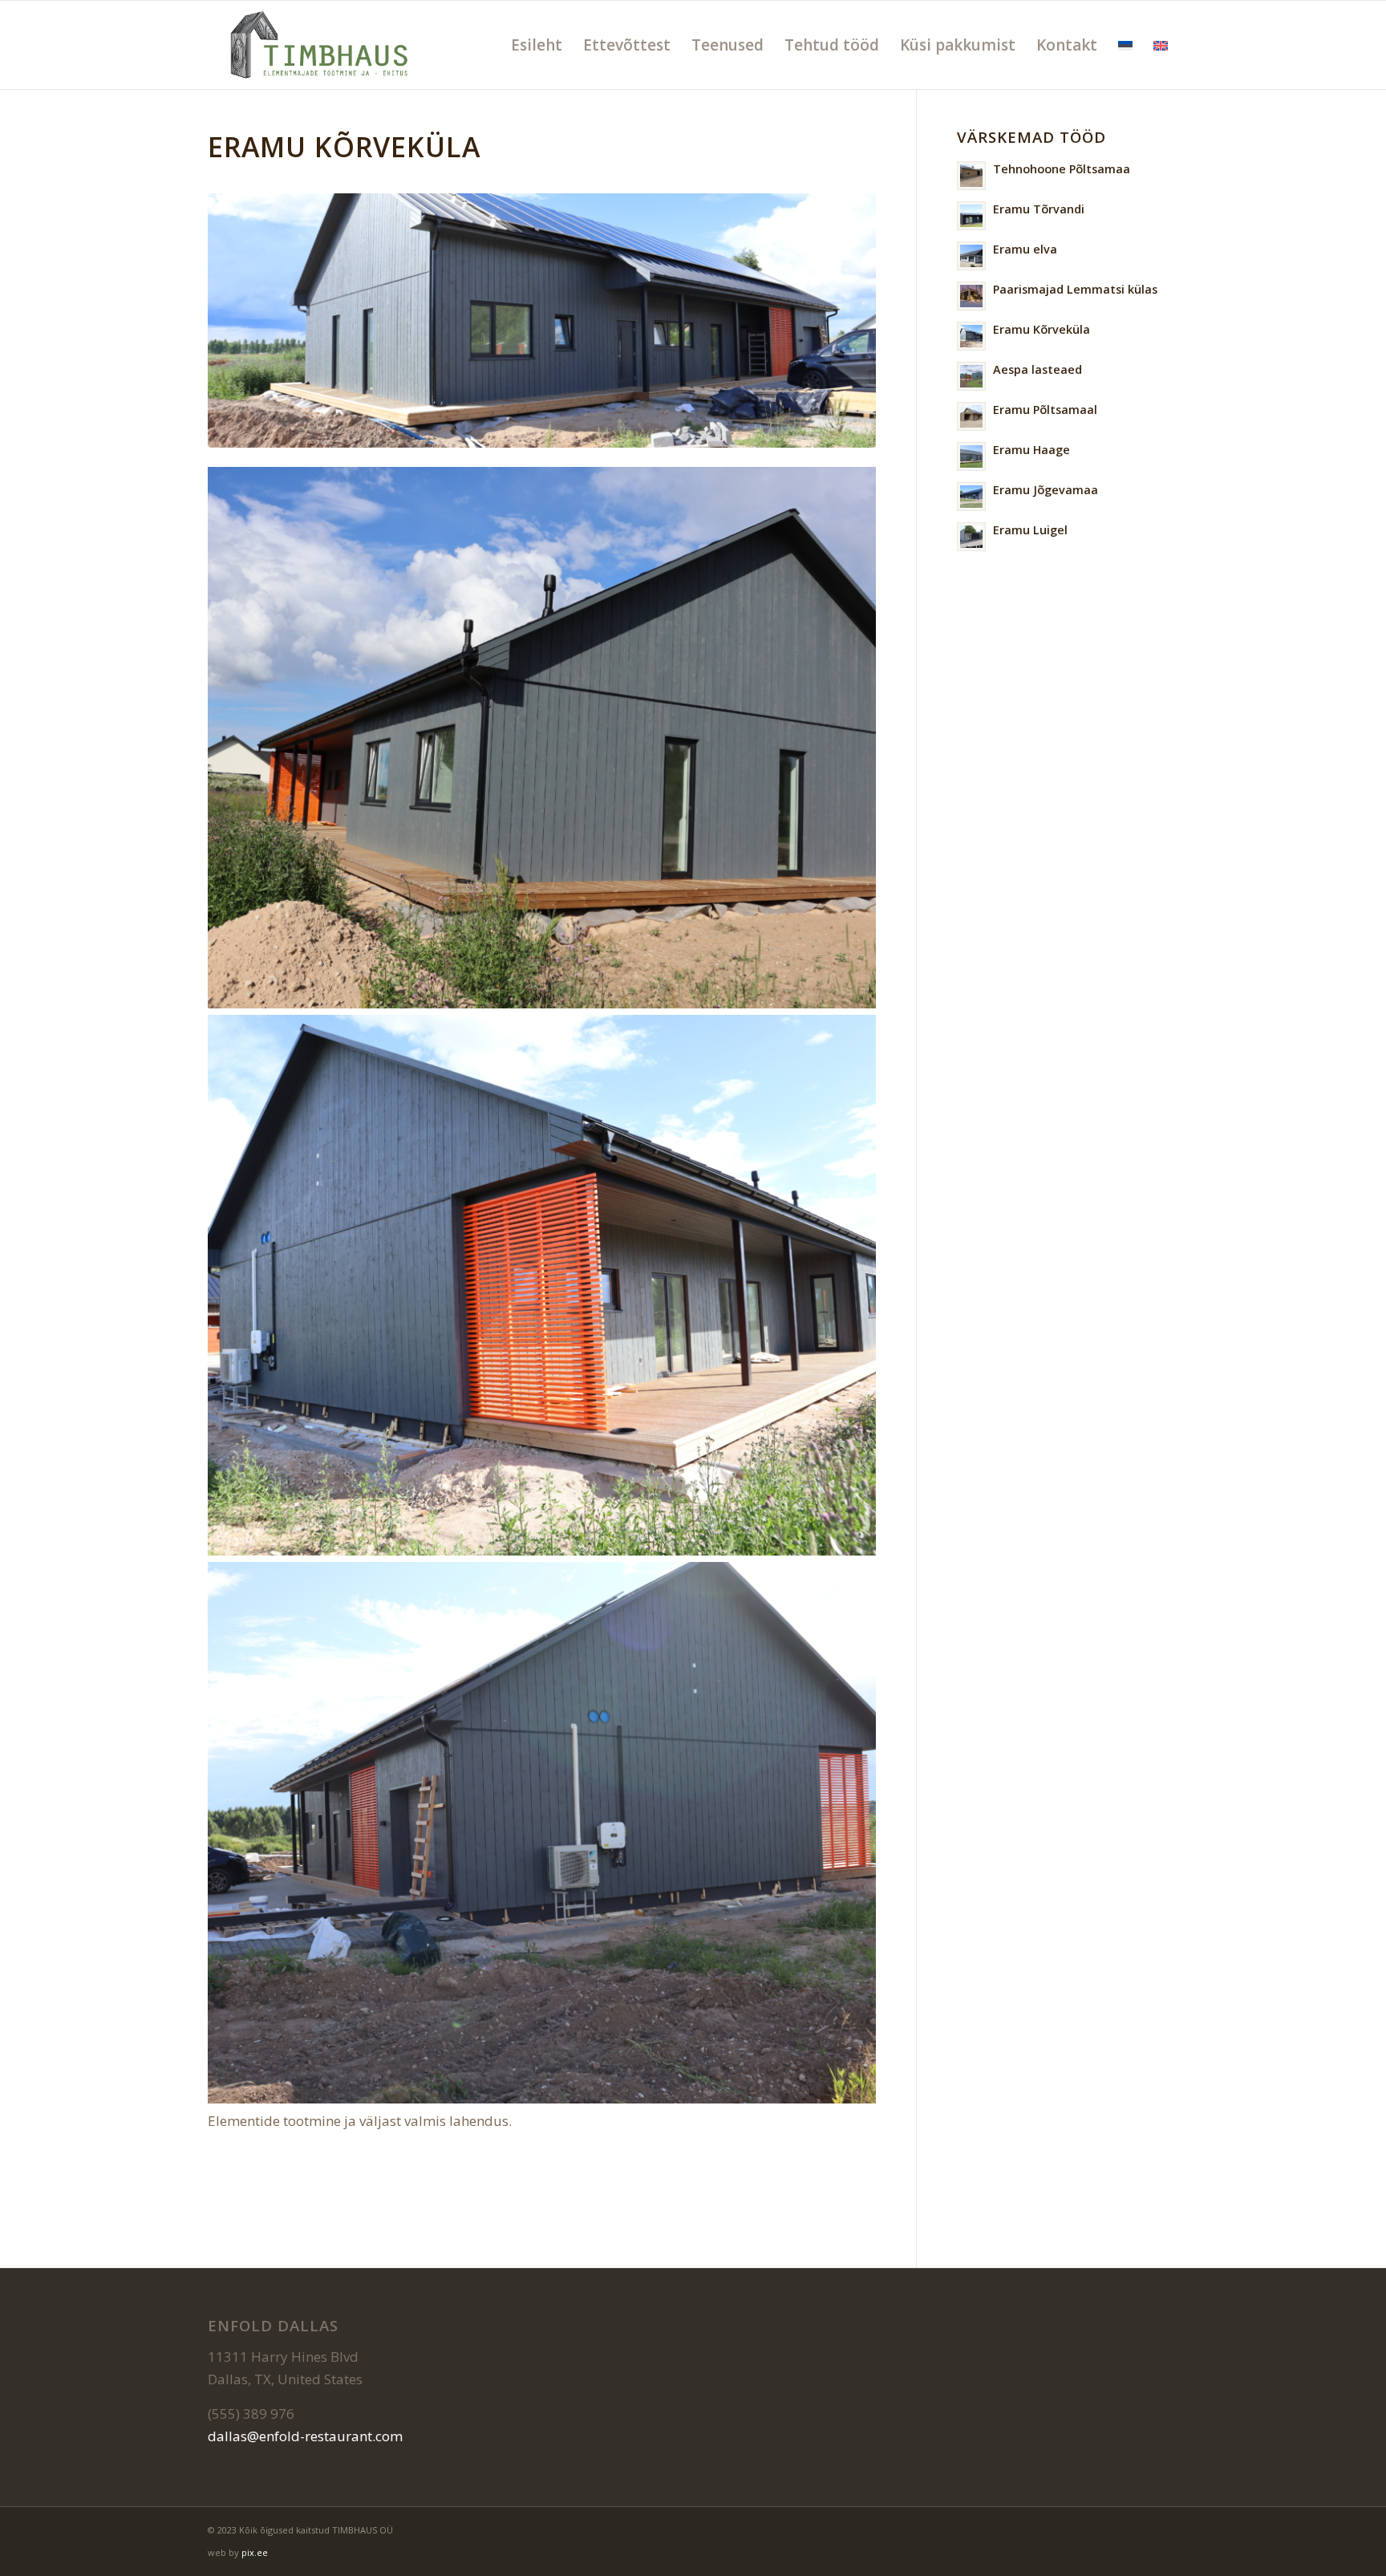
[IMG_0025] (542, 320)
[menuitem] (537, 45)
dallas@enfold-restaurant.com (305, 2436)
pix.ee (255, 2552)
